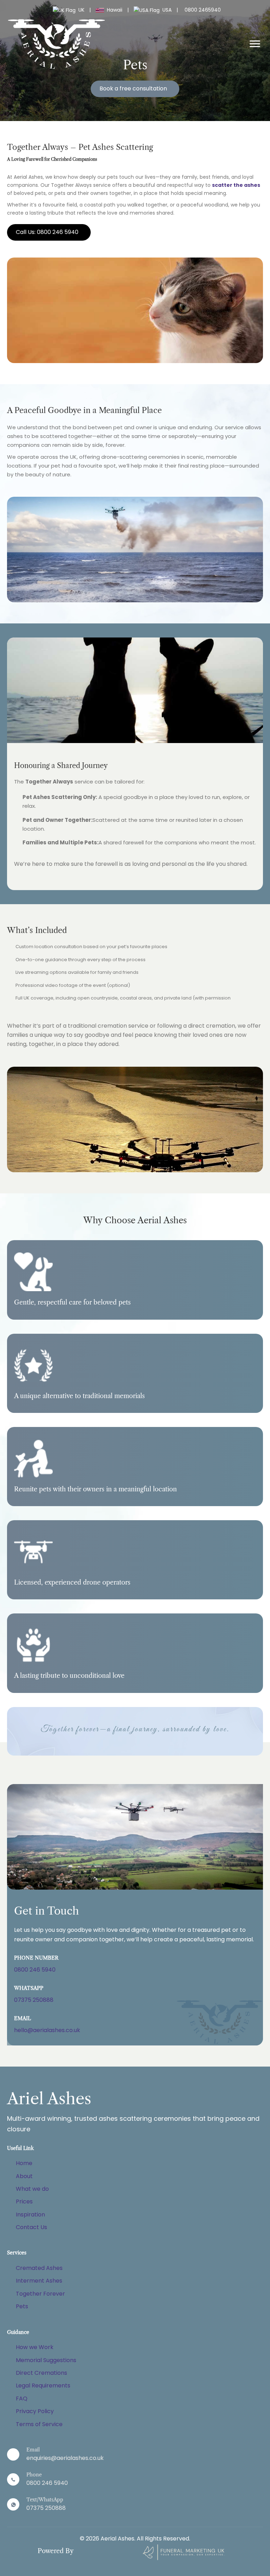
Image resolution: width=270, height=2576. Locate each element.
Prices (24, 2201)
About (24, 2176)
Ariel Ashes (49, 2099)
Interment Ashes (39, 2281)
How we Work (35, 2347)
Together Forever (40, 2294)
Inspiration (30, 2215)
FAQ (22, 2399)
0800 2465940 (203, 10)
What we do (32, 2189)
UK (81, 10)
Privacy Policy (35, 2411)
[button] (135, 89)
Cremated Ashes (39, 2268)
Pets (22, 2306)
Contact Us (31, 2227)
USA (167, 10)
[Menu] (255, 44)
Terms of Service (39, 2424)
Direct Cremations (41, 2373)
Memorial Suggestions (46, 2360)
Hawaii (115, 10)
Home (24, 2163)
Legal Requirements (43, 2385)
